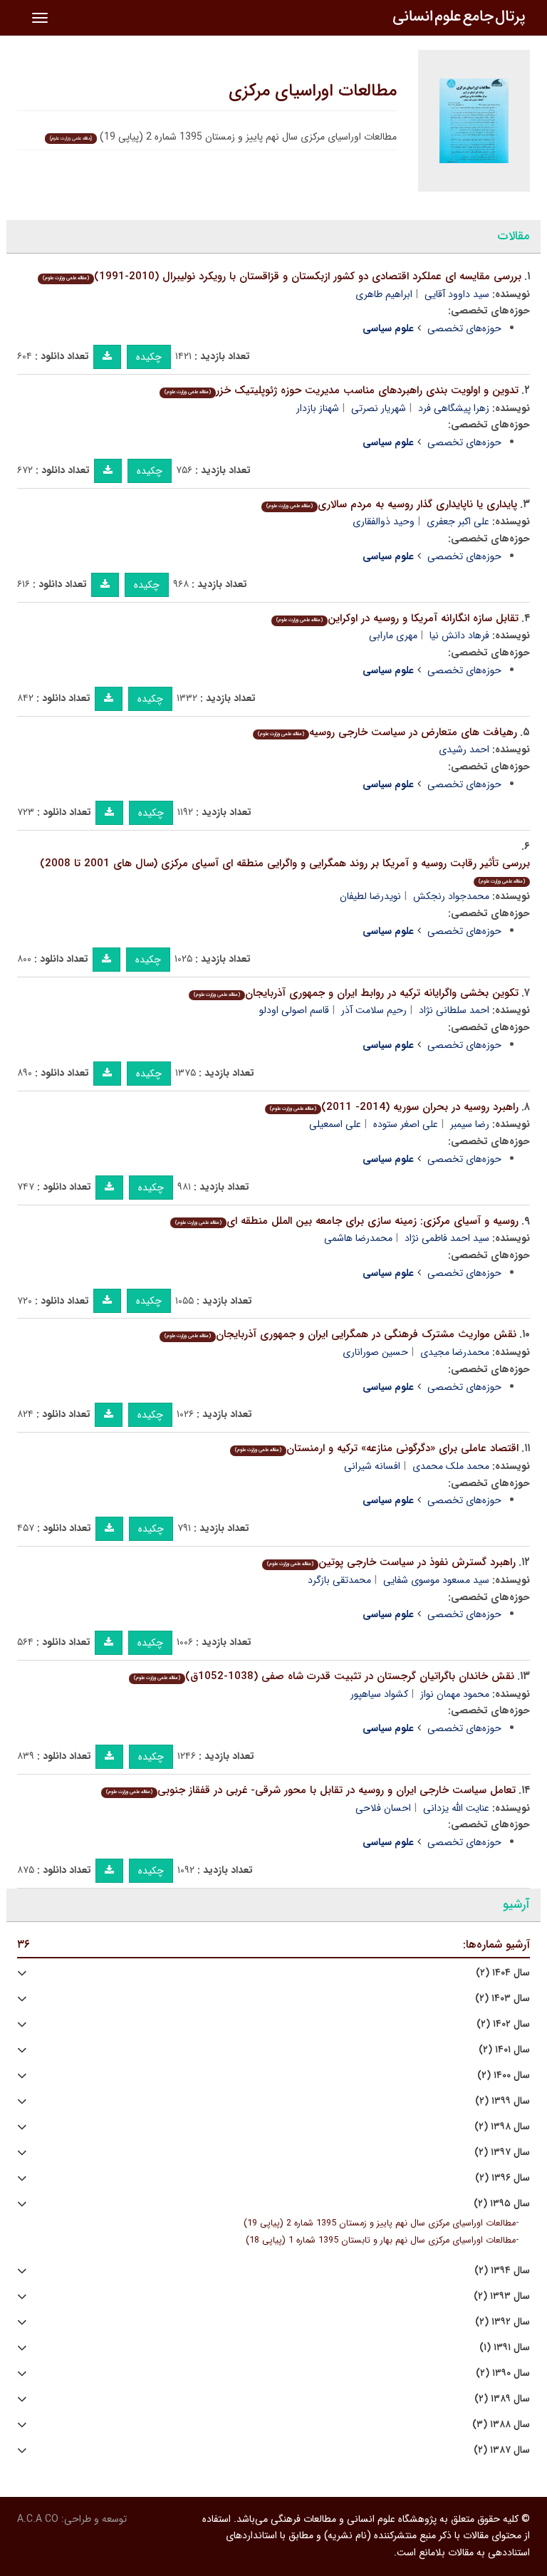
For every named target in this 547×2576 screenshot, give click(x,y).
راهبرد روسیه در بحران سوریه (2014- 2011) (394, 1107)
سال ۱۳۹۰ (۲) (503, 2373)
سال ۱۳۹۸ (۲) (502, 2127)
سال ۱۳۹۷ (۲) (502, 2152)
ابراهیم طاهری (384, 294)
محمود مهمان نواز (455, 1694)
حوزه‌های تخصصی (464, 328)
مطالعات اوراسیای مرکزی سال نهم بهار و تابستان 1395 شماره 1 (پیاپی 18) (381, 2240)
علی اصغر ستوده (406, 1124)
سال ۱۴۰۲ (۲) (503, 2024)
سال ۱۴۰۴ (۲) (503, 1973)
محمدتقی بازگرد (339, 1580)
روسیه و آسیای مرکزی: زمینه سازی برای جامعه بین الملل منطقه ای (347, 1221)
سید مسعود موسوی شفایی (436, 1580)
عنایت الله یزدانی (456, 1808)
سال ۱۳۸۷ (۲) (502, 2450)
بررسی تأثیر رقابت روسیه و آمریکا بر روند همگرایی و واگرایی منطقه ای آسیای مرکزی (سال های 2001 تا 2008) (285, 870)
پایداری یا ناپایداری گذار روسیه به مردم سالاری (392, 504)
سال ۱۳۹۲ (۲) (502, 2322)
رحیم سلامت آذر (374, 1010)
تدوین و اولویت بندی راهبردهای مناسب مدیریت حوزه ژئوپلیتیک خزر (342, 390)
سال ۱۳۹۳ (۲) (502, 2296)
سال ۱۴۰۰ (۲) (504, 2076)
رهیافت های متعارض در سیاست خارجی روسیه (387, 732)
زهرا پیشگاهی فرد (454, 408)
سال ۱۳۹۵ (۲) (502, 2204)
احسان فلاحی (383, 1808)
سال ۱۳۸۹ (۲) (502, 2399)
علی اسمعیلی (335, 1124)
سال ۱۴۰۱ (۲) (504, 2050)
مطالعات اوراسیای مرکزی (313, 91)
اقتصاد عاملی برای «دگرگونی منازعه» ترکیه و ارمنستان (377, 1448)
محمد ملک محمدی (451, 1466)
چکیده (149, 357)
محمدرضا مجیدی (455, 1352)
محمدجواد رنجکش (451, 896)
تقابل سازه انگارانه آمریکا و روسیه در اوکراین (397, 618)
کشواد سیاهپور (379, 1694)
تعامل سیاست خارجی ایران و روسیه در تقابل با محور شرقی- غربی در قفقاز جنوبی (311, 1790)
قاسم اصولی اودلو (294, 1010)
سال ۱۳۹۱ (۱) (505, 2348)
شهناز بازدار (318, 408)
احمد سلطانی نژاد (454, 1010)
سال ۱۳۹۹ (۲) (502, 2101)
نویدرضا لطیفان (370, 896)
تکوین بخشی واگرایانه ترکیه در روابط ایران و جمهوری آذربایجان (356, 993)
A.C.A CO (38, 2519)
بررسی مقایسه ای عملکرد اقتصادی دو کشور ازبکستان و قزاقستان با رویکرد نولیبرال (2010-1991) (282, 276)
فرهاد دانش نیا (459, 635)
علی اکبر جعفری (458, 521)
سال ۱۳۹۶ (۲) (502, 2178)
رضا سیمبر (470, 1124)
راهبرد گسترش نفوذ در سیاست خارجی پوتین (391, 1562)
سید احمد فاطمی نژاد (447, 1238)
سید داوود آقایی (457, 294)
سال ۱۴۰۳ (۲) (502, 1999)
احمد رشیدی (464, 749)
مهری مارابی (393, 635)
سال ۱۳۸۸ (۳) (501, 2425)
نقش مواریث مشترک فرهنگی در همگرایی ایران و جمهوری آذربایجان (340, 1334)
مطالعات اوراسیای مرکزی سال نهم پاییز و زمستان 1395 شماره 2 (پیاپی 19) (380, 2223)
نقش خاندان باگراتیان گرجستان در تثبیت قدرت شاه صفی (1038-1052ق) (324, 1676)
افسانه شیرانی (372, 1466)
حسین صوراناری (375, 1352)
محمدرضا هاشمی (358, 1238)
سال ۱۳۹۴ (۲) (502, 2271)
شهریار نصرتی (379, 408)
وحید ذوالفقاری (384, 521)
